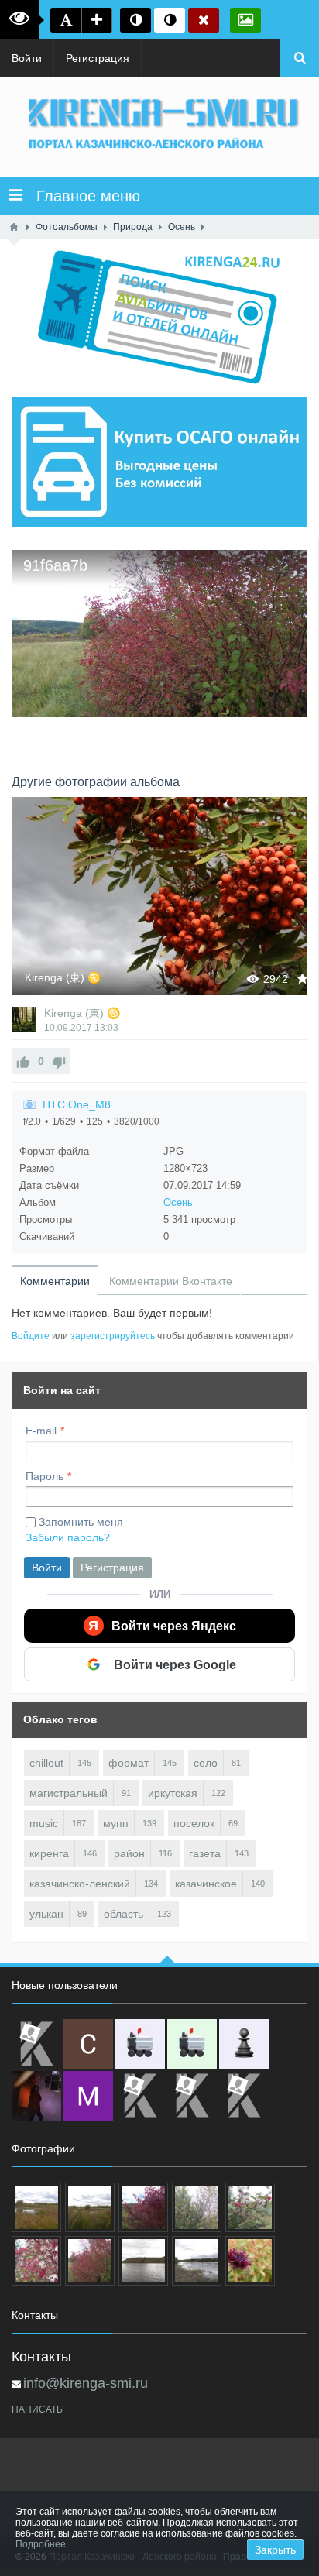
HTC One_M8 (77, 1104)
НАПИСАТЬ (37, 2409)
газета (205, 1853)
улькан (46, 1914)
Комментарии (55, 1281)
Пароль (45, 1476)
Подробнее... (44, 2544)
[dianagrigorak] (36, 2096)
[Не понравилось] (59, 1061)
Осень (178, 1202)
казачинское (206, 1884)
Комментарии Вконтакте (171, 1281)
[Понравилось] (23, 1061)
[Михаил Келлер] (88, 2096)
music (44, 1823)
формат (129, 1763)
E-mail (41, 1431)
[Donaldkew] (36, 2044)
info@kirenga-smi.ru (86, 2383)
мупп (116, 1823)
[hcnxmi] (192, 2044)
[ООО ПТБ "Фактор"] (192, 2096)
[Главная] (14, 227)
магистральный (69, 1793)
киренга (49, 1853)
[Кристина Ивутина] (244, 2096)
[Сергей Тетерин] (88, 2044)
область (123, 1914)
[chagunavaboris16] (244, 2044)
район (129, 1853)
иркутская (173, 1793)
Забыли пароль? (68, 1537)
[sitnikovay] (140, 2096)
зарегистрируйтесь (113, 1336)
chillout (46, 1763)
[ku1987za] (140, 2044)
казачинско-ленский (80, 1884)
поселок (194, 1823)
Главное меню (81, 196)
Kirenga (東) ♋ (63, 977)
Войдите (31, 1336)
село (206, 1763)
